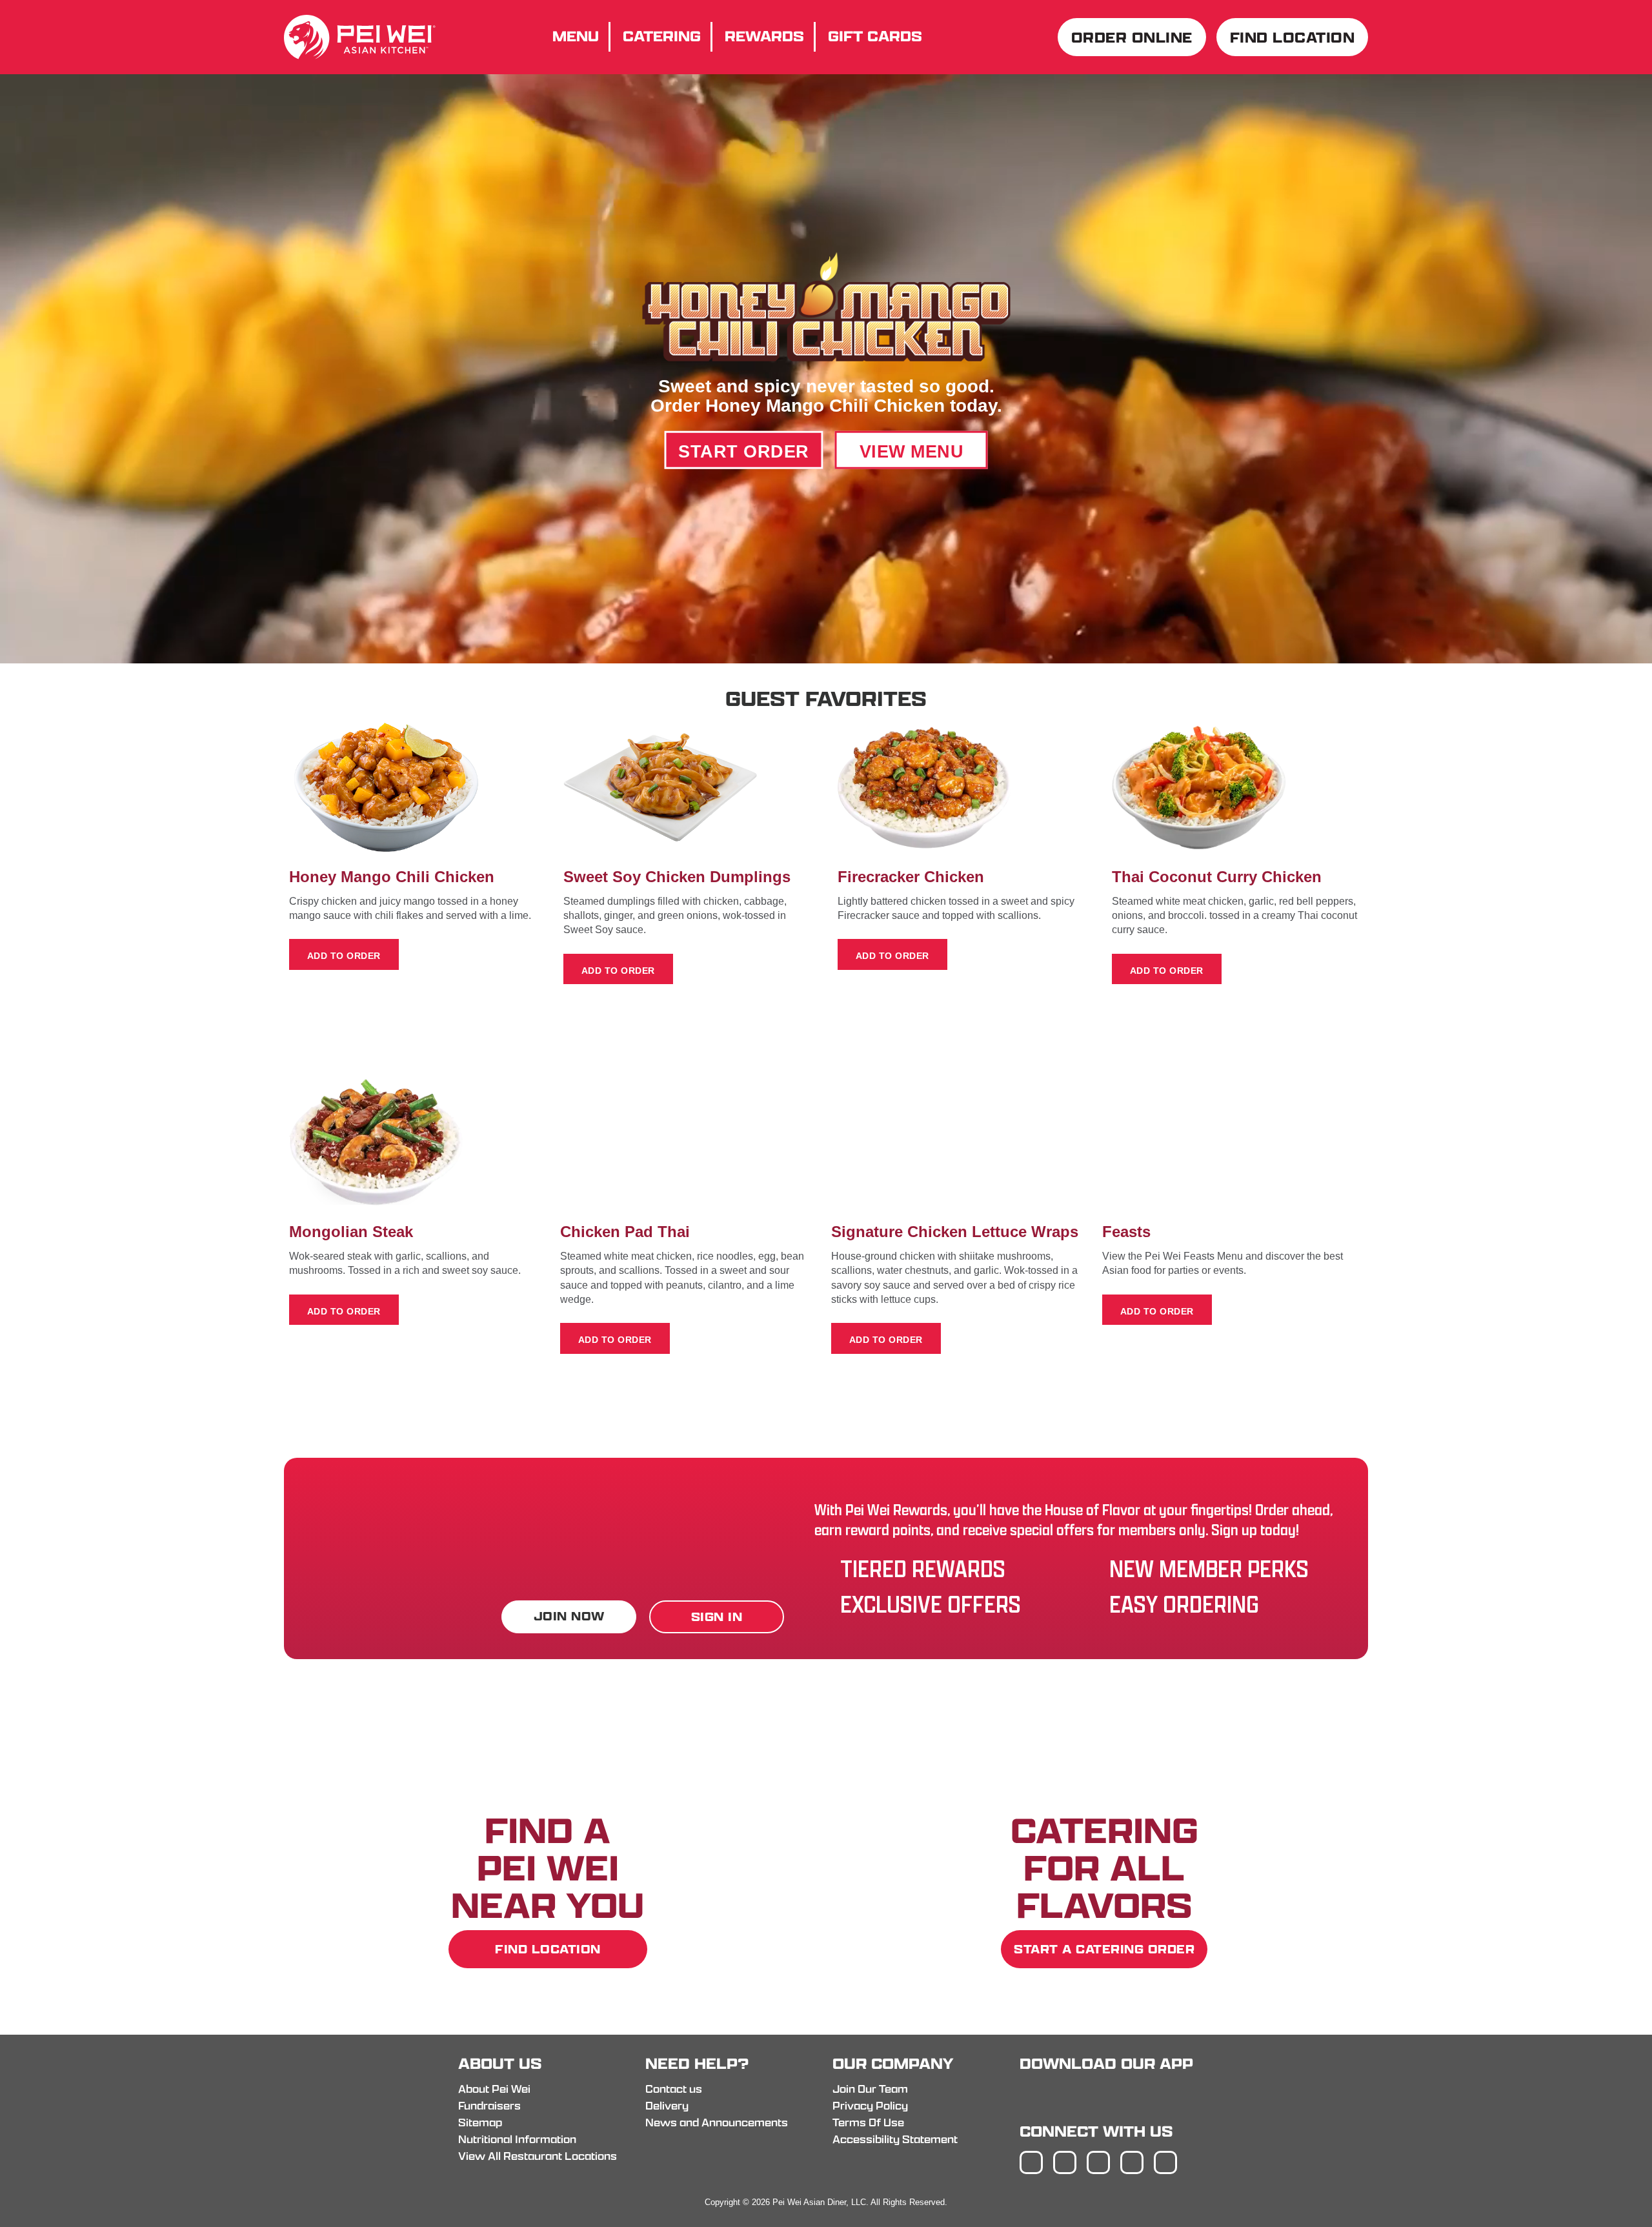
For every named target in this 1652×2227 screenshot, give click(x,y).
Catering (662, 36)
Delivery (667, 2106)
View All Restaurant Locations (538, 2156)
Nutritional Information (517, 2139)
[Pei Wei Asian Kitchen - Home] (360, 56)
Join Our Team (870, 2089)
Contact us (674, 2089)
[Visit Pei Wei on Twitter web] (1098, 2162)
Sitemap (480, 2122)
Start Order (744, 451)
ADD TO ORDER (618, 971)
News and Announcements (717, 2122)
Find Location (1293, 37)
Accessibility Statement (895, 2139)
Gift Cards (875, 36)
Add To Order (344, 956)
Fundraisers (489, 2106)
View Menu (912, 451)
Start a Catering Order (1104, 1950)
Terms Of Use (868, 2122)
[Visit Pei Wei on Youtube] (1165, 2162)
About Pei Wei (494, 2089)
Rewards (764, 36)
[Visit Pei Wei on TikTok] (1132, 2162)
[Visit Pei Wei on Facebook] (1031, 2162)
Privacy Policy (870, 2106)
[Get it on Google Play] (1144, 2096)
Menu (576, 36)
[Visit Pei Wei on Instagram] (1065, 2162)
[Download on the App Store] (1057, 2096)
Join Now (569, 1616)
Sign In (717, 1617)
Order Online (1132, 37)
